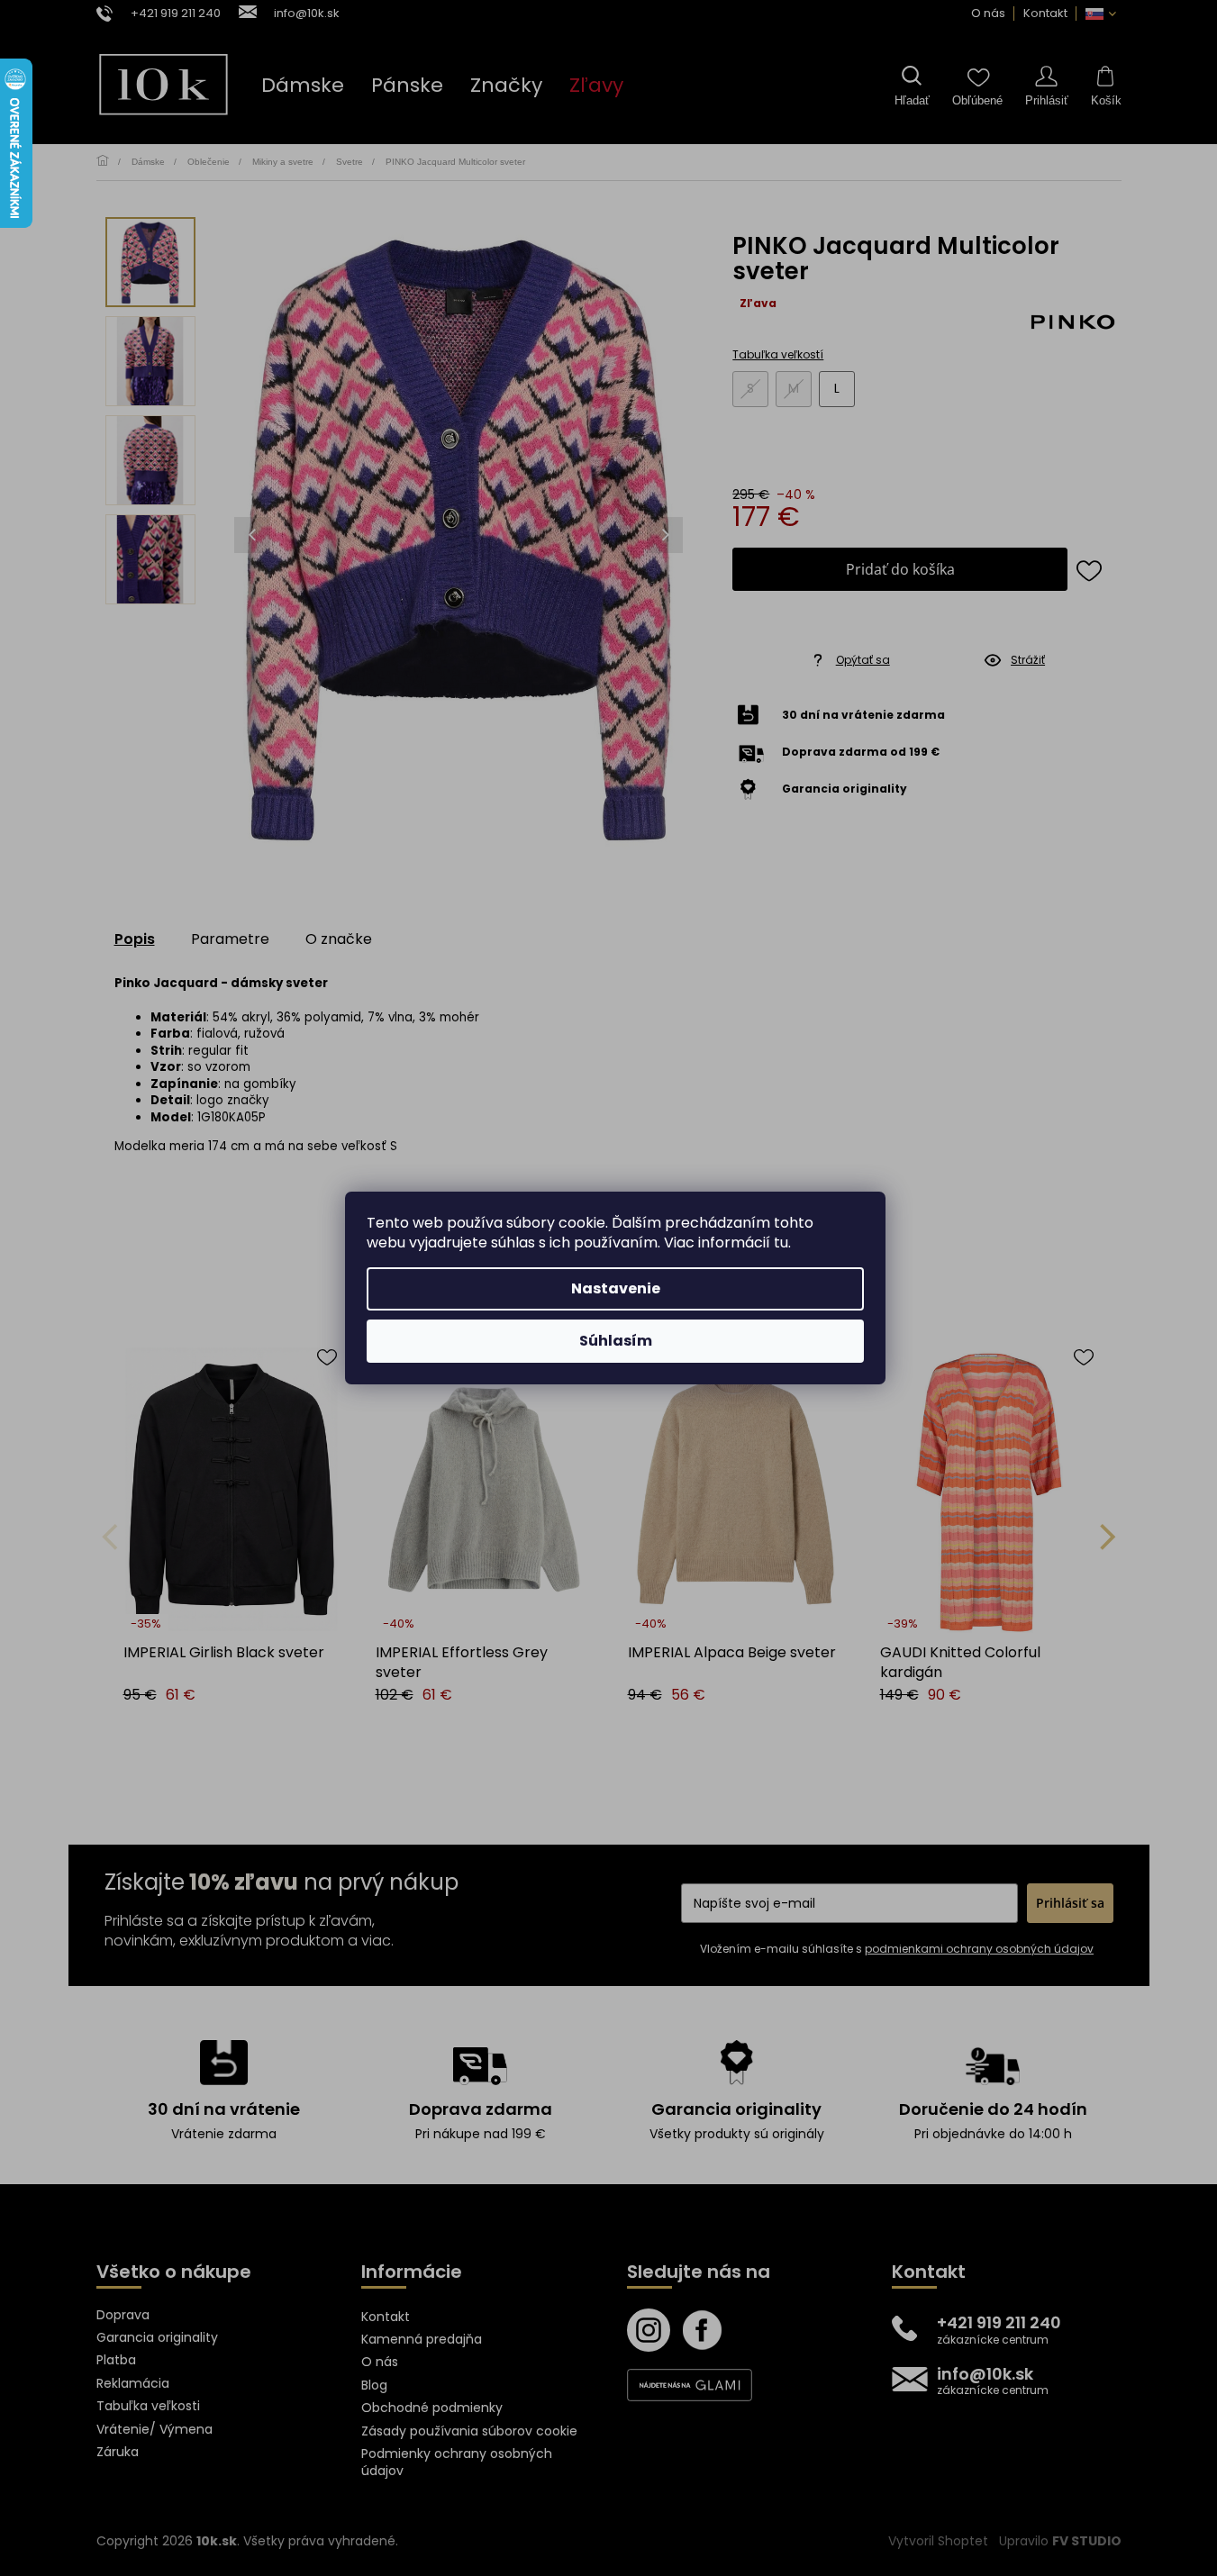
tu (781, 1243)
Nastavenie (616, 1288)
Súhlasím (616, 1341)
